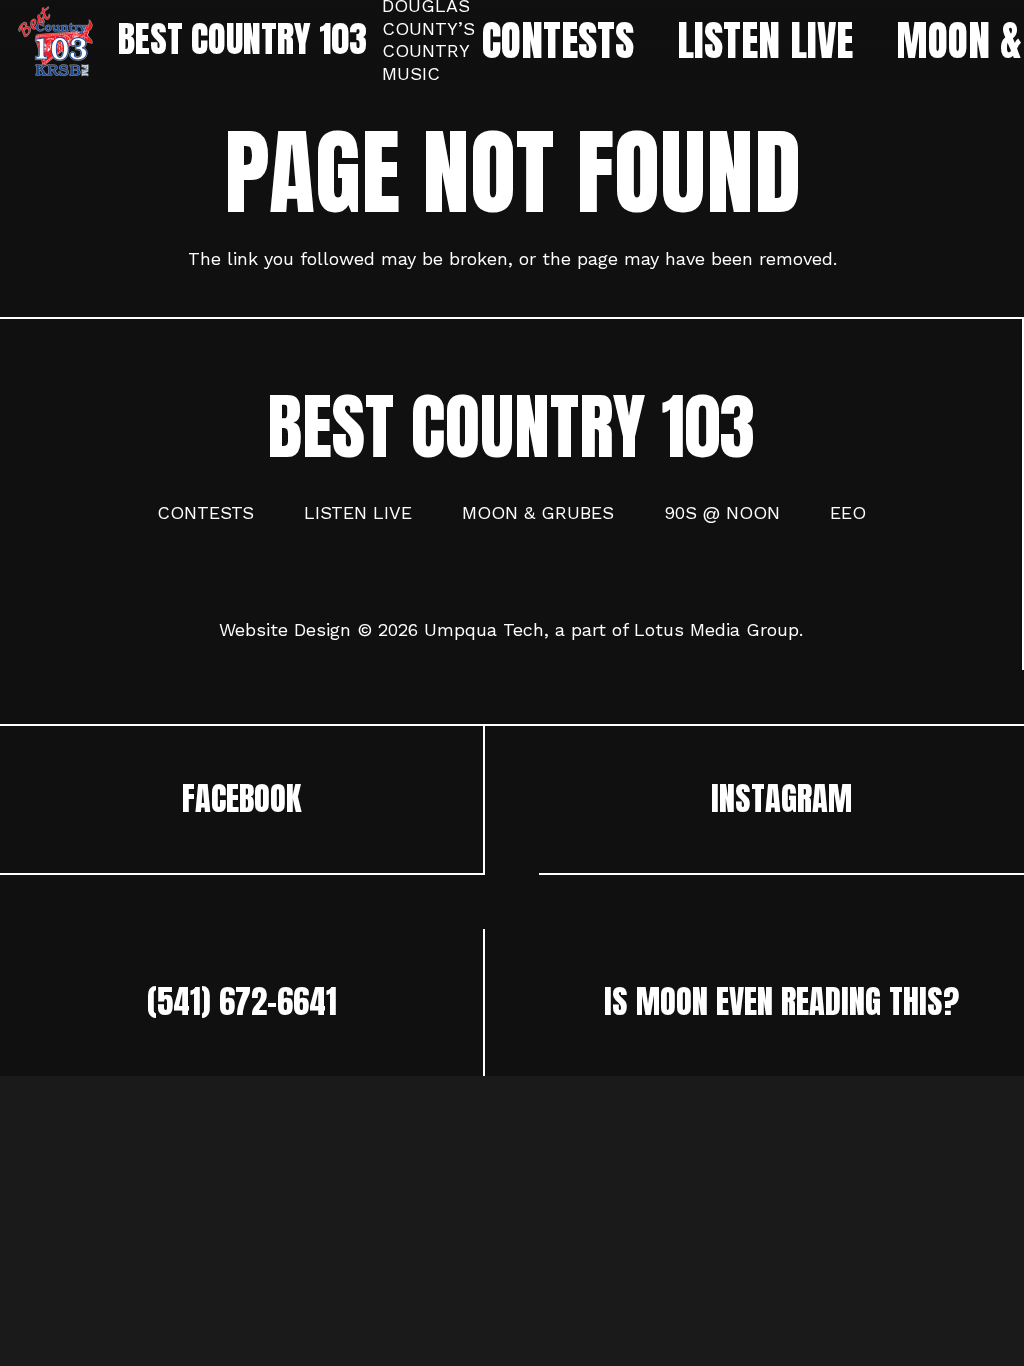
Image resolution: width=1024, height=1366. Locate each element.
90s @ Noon (722, 512)
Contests (205, 512)
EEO (848, 512)
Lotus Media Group (716, 629)
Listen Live (358, 512)
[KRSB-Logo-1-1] (55, 40)
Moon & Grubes (538, 512)
